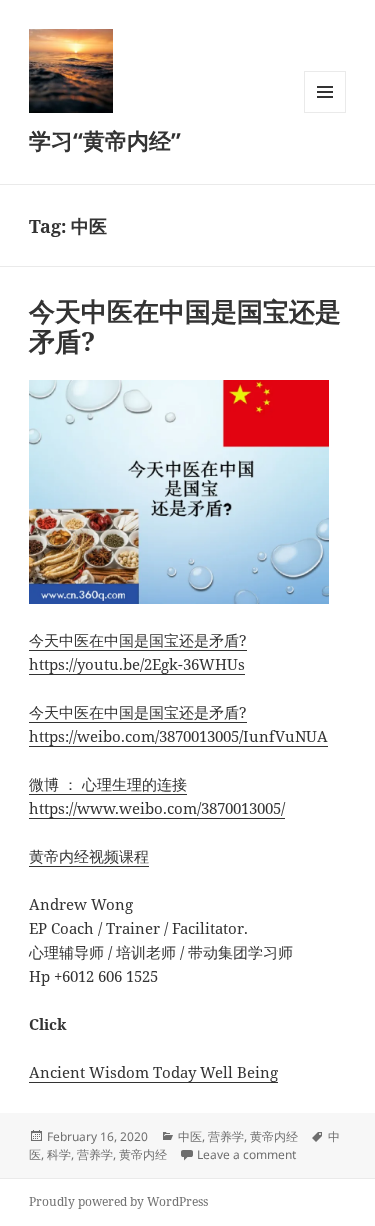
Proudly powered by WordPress (118, 1201)
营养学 (226, 1136)
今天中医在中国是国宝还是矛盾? (185, 326)
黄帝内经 (274, 1136)
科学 (59, 1154)
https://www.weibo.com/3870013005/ (157, 808)
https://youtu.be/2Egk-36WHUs (137, 664)
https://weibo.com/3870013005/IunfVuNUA (178, 736)
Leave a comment (246, 1154)
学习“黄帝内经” (105, 140)
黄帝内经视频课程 (89, 856)
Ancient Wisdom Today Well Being (153, 1072)
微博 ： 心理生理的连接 (108, 784)
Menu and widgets (325, 112)
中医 (190, 1136)
